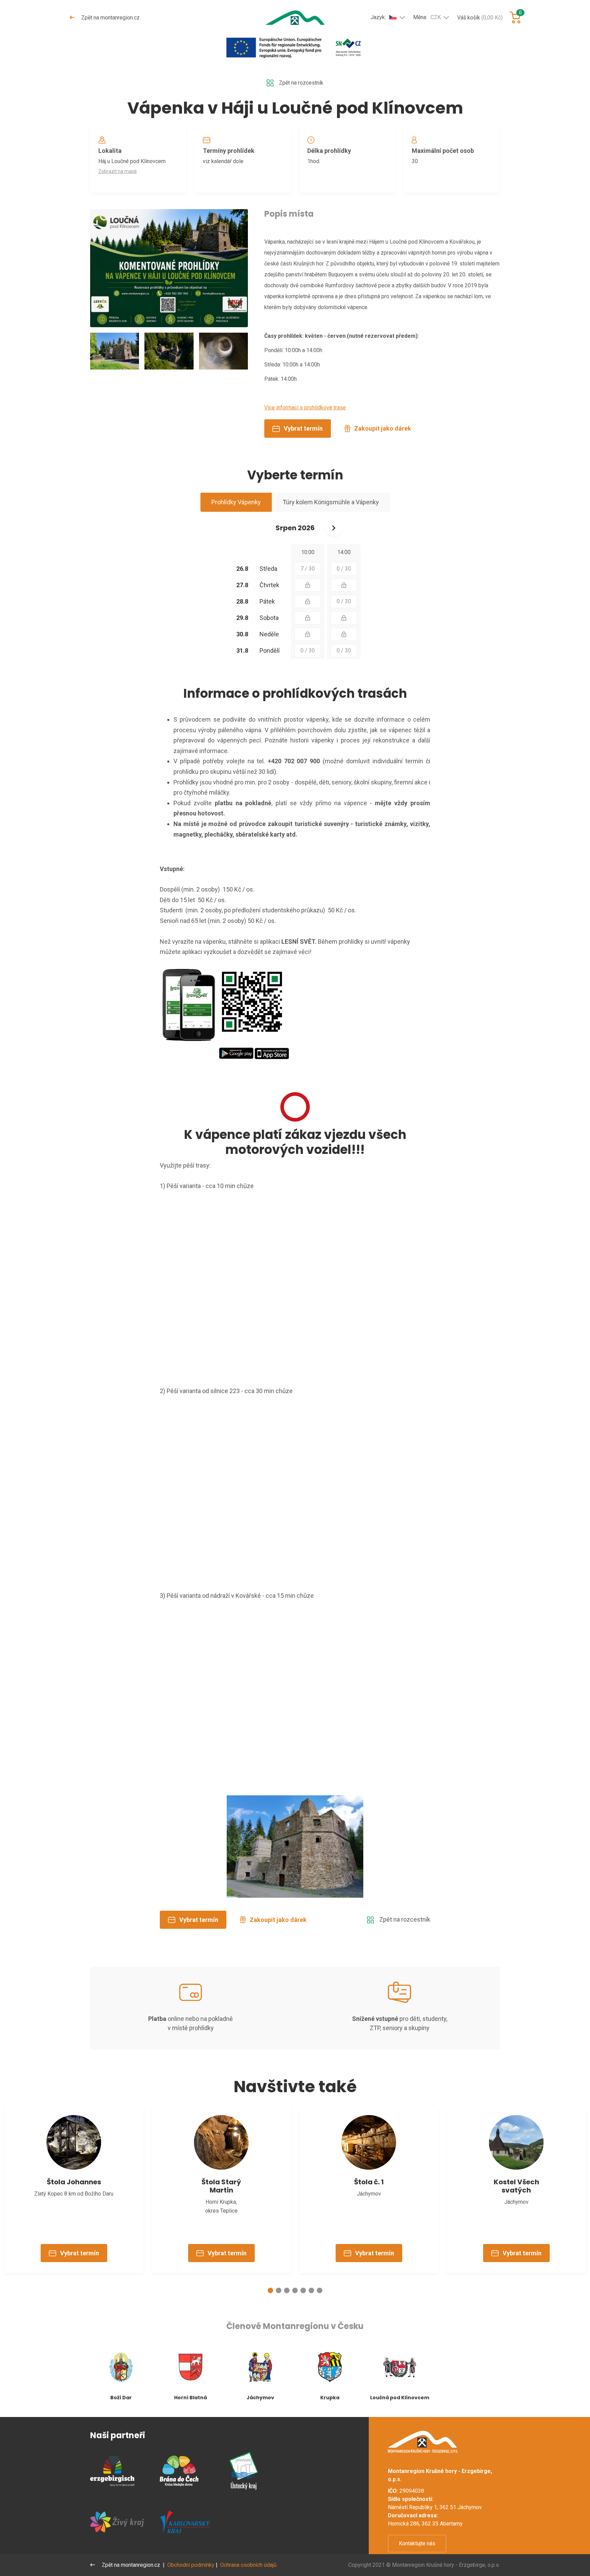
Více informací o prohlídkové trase (305, 408)
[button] (270, 2290)
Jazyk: (378, 17)
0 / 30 (344, 569)
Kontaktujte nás (417, 2543)
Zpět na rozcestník (301, 83)
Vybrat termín (303, 428)
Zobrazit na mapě (117, 171)
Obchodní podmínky (191, 2565)
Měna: (427, 17)
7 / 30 (308, 569)
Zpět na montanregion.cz (110, 18)
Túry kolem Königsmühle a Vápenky (331, 502)
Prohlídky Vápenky (236, 502)
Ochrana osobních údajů (248, 2565)
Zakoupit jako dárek (383, 428)
